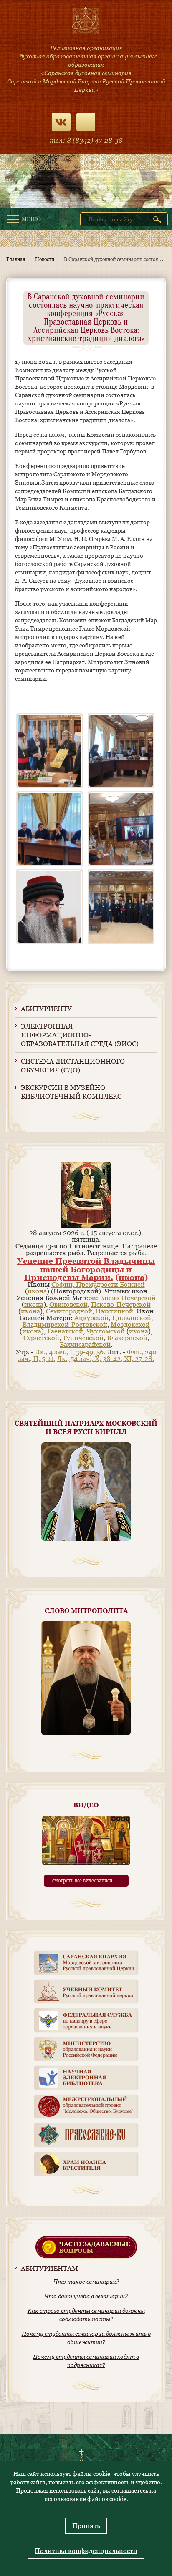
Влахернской (127, 1338)
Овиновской (68, 1304)
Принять (86, 2526)
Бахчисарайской (85, 1345)
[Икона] (86, 1226)
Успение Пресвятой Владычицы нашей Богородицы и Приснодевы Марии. (86, 1269)
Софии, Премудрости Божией (98, 1284)
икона (132, 1277)
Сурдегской (41, 1338)
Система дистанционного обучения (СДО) (73, 1066)
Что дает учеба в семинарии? (86, 2296)
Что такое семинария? (86, 2282)
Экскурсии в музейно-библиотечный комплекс (71, 1092)
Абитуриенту (46, 1009)
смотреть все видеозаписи (82, 1881)
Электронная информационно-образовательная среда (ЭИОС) (80, 1035)
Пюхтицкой (114, 1311)
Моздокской (130, 1324)
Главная (16, 259)
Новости (45, 259)
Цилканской (132, 1318)
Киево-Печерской (128, 1298)
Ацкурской (91, 1318)
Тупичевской (83, 1338)
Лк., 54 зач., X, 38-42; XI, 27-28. (105, 1359)
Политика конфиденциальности (86, 2551)
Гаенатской (65, 1331)
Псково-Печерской (121, 1304)
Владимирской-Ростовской (65, 1324)
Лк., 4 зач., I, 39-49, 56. (70, 1352)
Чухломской (106, 1331)
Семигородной (69, 1311)
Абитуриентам (49, 2268)
